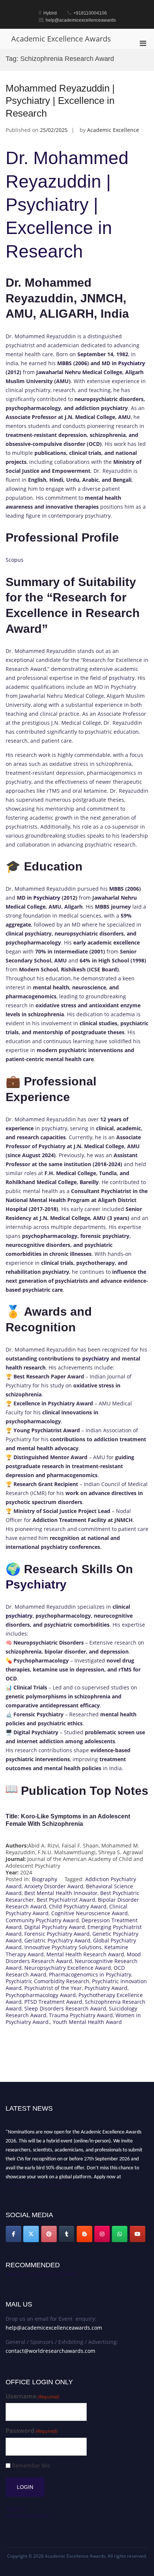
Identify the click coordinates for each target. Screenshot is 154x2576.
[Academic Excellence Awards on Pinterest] (49, 2234)
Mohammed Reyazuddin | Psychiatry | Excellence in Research (60, 101)
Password (32, 2431)
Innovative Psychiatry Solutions (63, 1947)
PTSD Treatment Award (53, 2002)
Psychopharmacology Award (41, 1995)
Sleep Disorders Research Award (65, 2008)
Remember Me (31, 2466)
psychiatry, (55, 1128)
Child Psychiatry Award (78, 1906)
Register (16, 2509)
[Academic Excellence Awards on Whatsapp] (120, 2234)
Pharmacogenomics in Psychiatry (90, 1974)
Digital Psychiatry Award (55, 1927)
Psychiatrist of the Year (53, 1988)
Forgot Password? (27, 2516)
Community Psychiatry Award (42, 1920)
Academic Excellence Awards (61, 39)
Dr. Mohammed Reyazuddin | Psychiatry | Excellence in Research (67, 205)
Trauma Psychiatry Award (81, 2015)
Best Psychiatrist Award (66, 1900)
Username (33, 2396)
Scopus (15, 560)
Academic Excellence (113, 130)
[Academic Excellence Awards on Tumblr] (67, 2234)
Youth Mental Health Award (87, 2022)
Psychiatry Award (106, 1988)
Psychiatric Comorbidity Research (47, 1981)
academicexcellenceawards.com (40, 2183)
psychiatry (122, 678)
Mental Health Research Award (85, 1954)
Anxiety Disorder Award (54, 1886)
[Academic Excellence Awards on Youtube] (138, 2234)
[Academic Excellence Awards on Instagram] (102, 2234)
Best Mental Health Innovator (61, 1893)
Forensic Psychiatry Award (57, 1934)
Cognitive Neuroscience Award (90, 1913)
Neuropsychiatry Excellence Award (68, 1968)
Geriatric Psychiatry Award (57, 1940)
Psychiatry (132, 363)
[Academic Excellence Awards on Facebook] (13, 2234)
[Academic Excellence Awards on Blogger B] (84, 2234)
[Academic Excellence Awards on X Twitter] (31, 2234)
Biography (44, 1879)
